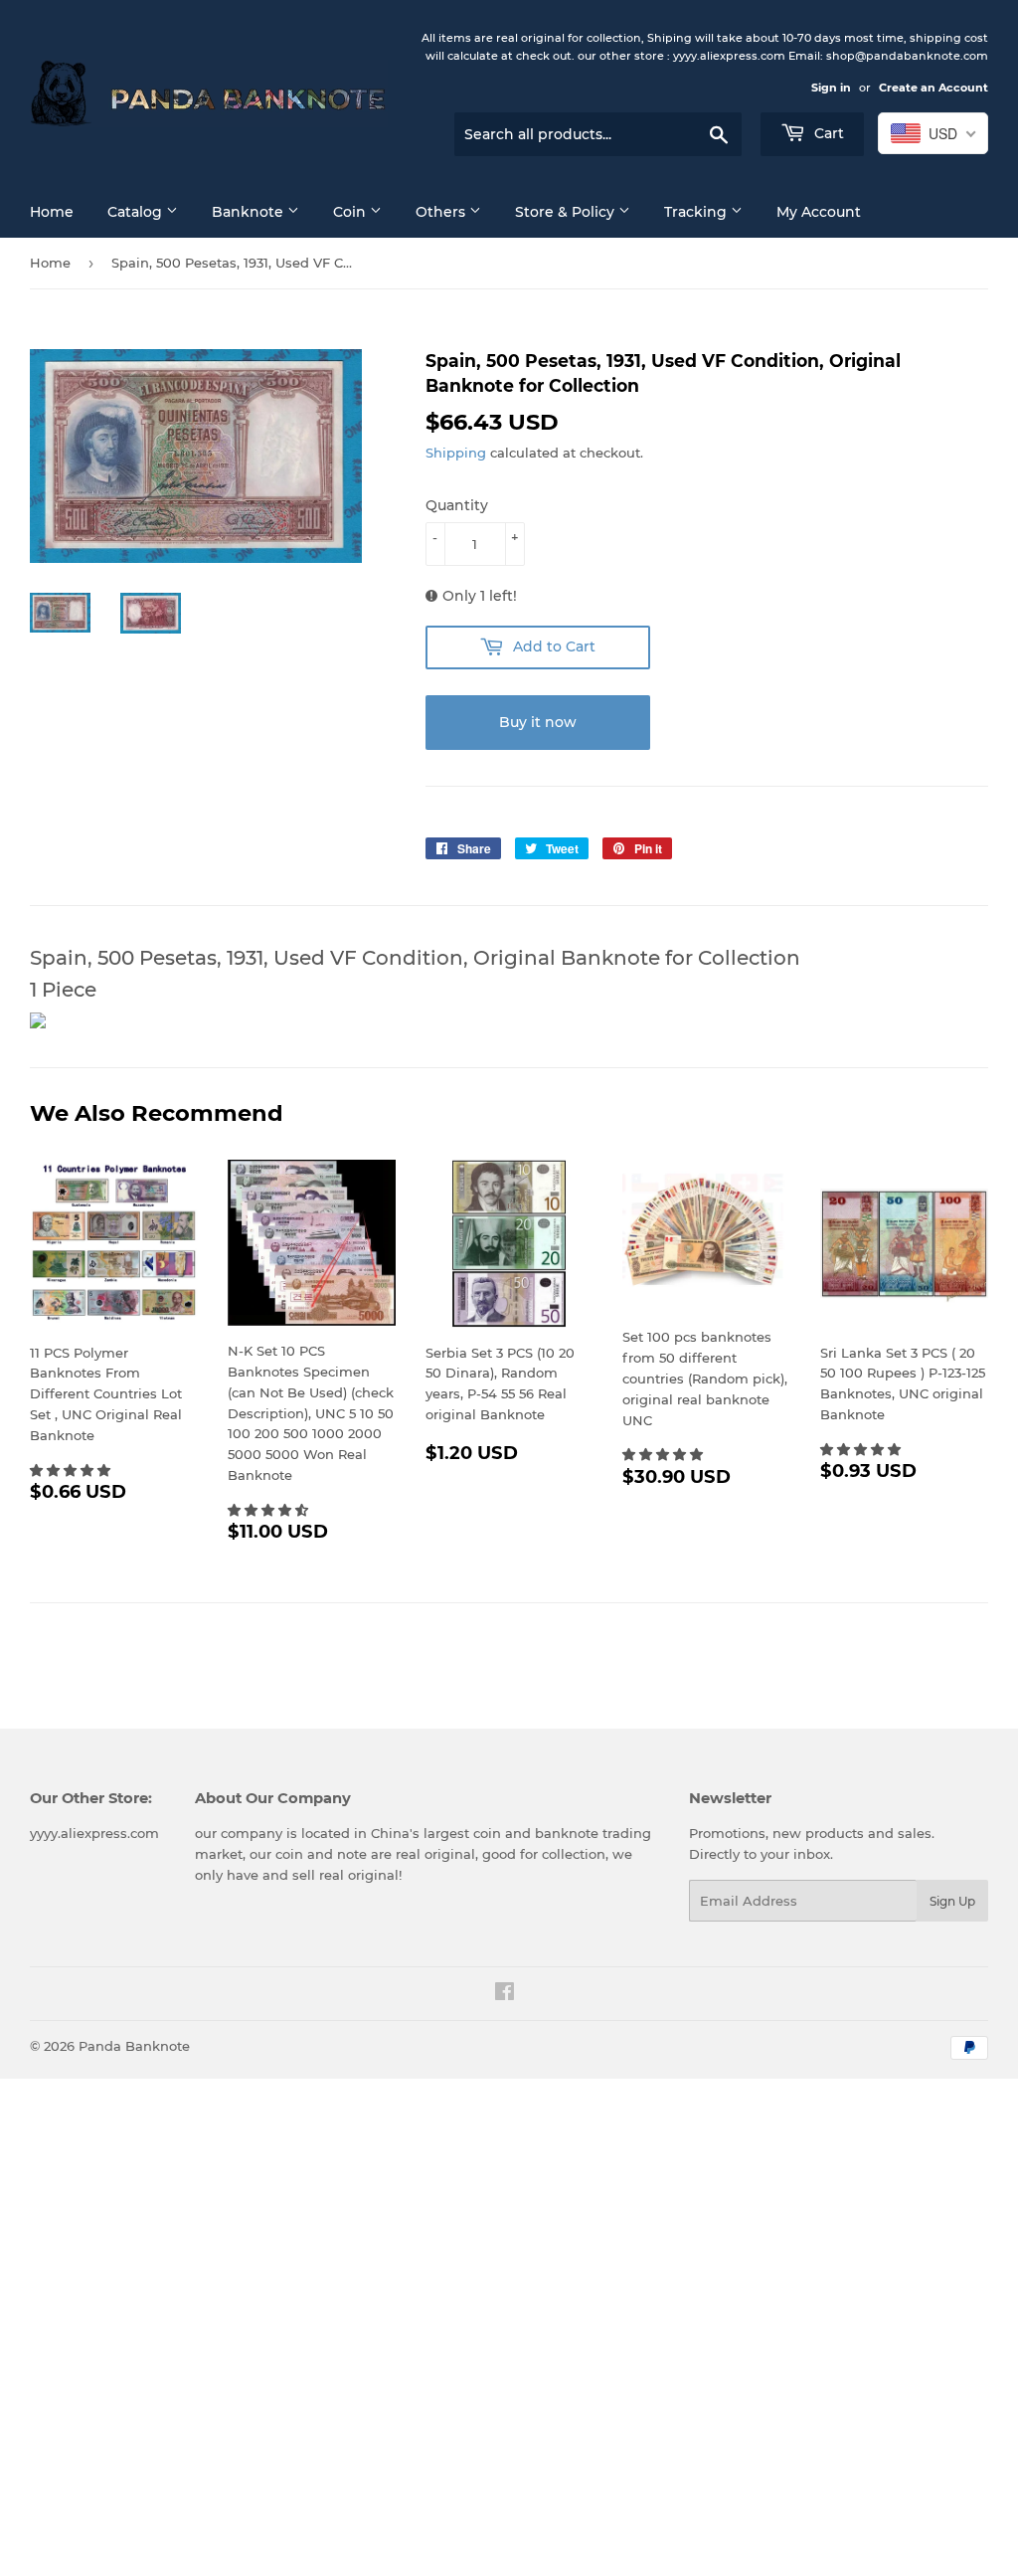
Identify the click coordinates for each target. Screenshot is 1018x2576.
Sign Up (952, 1901)
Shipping (456, 453)
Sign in (831, 88)
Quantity (457, 505)
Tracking (697, 212)
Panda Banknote (134, 2046)
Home (52, 212)
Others (442, 212)
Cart (827, 133)
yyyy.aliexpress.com (94, 1833)
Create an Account (933, 88)
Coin (351, 212)
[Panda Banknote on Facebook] (505, 1994)
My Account (819, 212)
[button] (72, 1470)
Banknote (250, 212)
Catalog (137, 212)
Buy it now (538, 722)
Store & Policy (567, 212)
